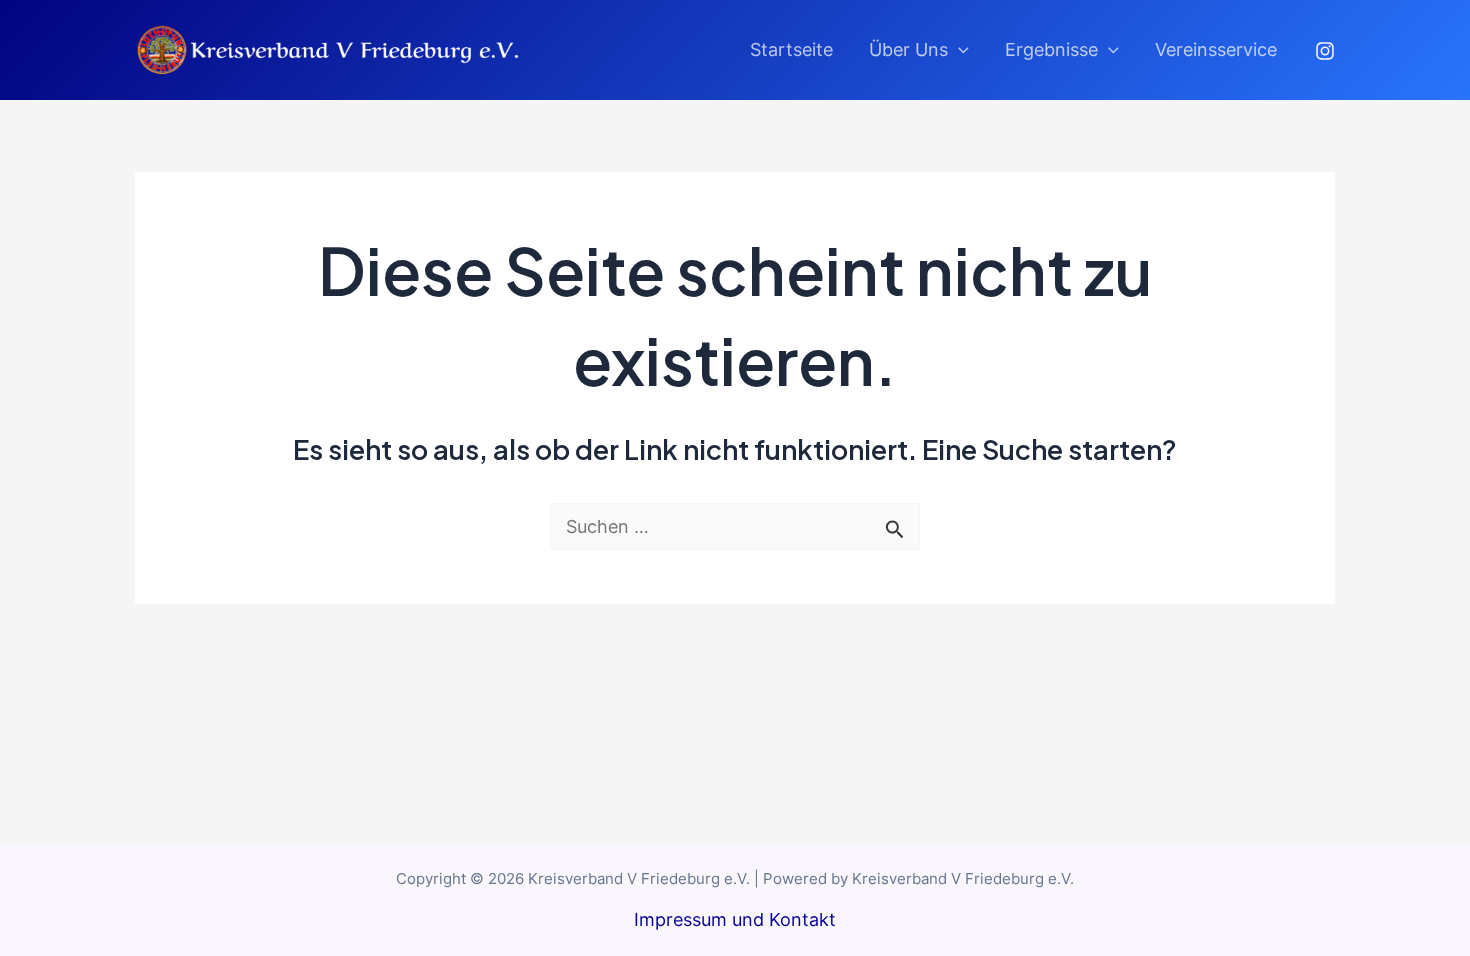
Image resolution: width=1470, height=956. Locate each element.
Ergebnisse (1051, 49)
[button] (958, 50)
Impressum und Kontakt (735, 919)
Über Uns (908, 49)
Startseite (791, 49)
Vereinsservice (1216, 49)
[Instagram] (1325, 51)
